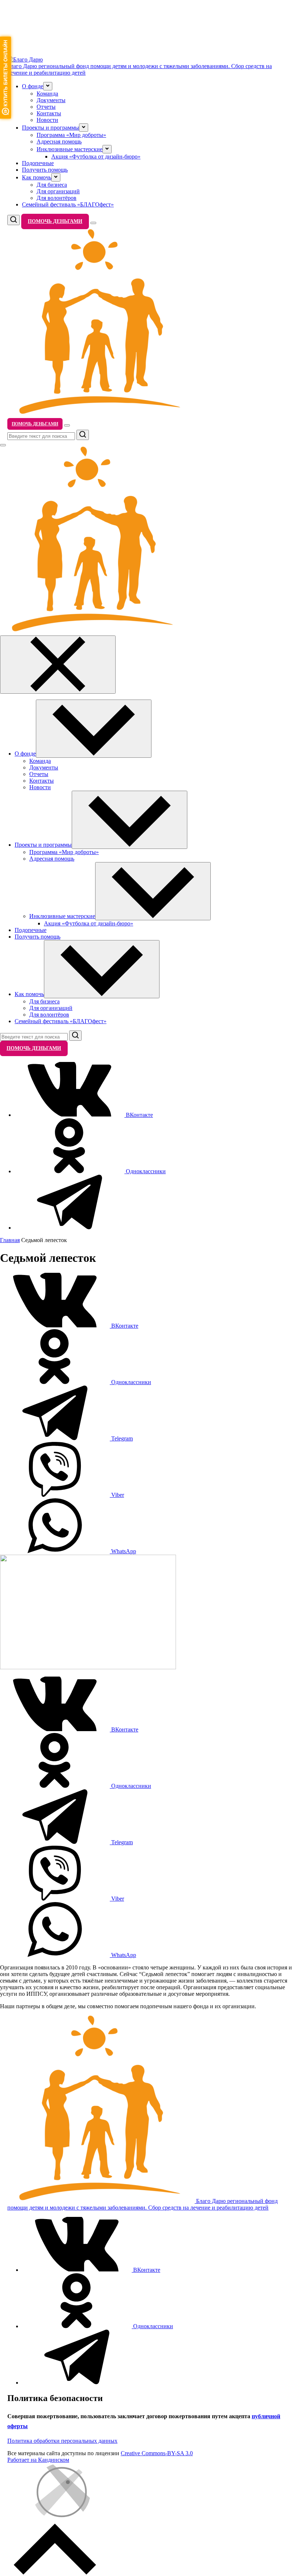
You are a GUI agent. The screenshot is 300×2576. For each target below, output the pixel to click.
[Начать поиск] (83, 435)
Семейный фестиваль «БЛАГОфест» (68, 204)
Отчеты (46, 107)
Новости (47, 120)
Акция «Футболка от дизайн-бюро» (96, 156)
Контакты (49, 113)
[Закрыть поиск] (3, 445)
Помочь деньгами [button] (55, 221)
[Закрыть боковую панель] (58, 665)
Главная (10, 1240)
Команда (47, 94)
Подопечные (38, 163)
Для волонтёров (57, 198)
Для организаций (58, 191)
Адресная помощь (59, 141)
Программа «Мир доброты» (71, 135)
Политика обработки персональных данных (62, 2441)
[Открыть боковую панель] (93, 223)
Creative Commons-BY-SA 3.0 (157, 2453)
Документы (51, 100)
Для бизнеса (52, 185)
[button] (48, 86)
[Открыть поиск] (14, 220)
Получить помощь (45, 170)
